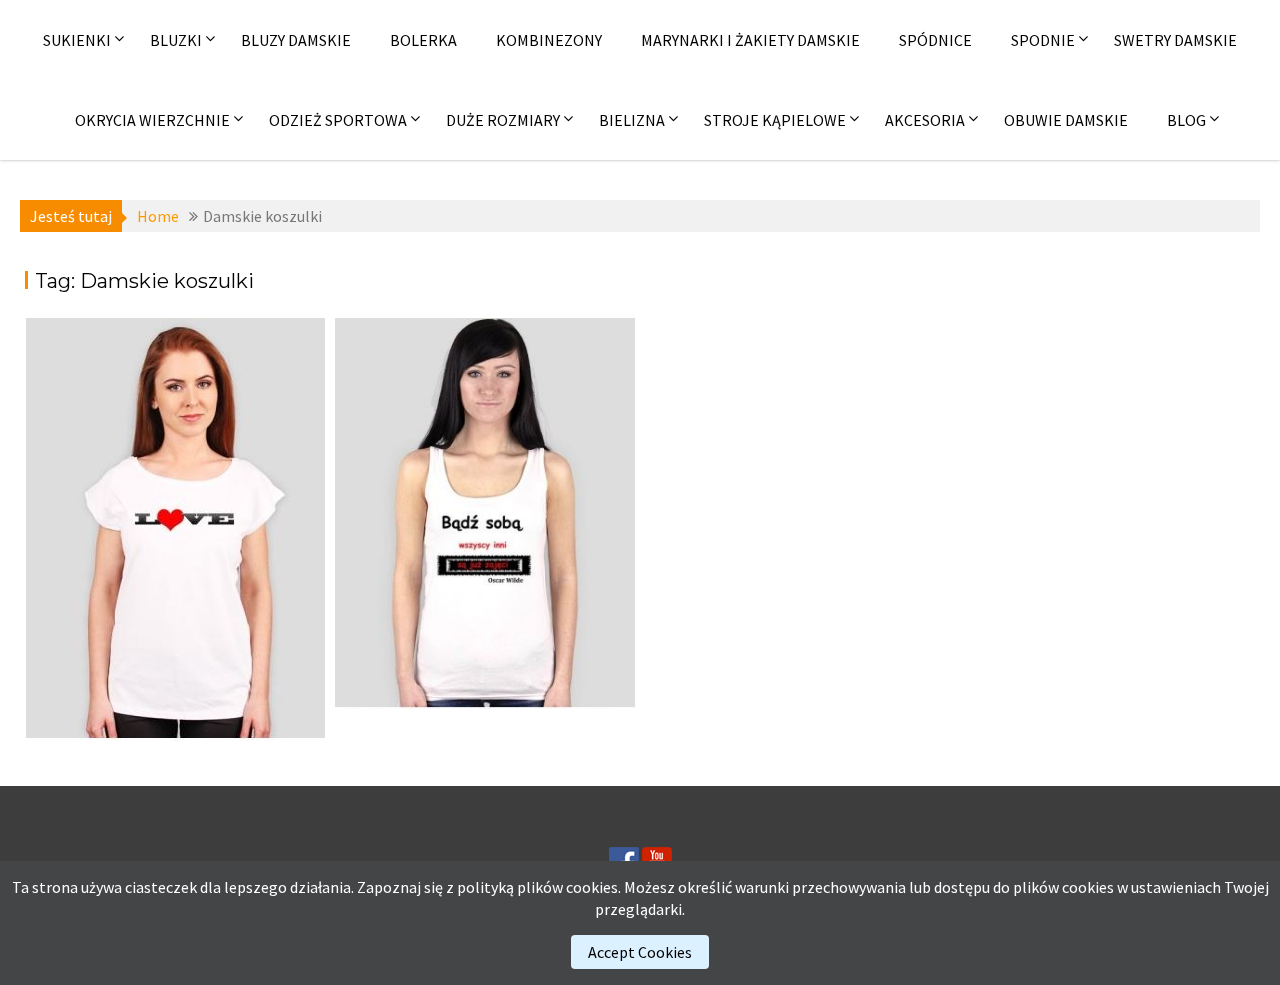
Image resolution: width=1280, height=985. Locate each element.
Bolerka (423, 40)
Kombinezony (549, 40)
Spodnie (1043, 40)
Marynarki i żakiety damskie (750, 40)
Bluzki (176, 40)
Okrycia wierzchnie (152, 120)
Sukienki (77, 40)
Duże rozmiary (503, 120)
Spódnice (935, 40)
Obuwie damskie (1066, 120)
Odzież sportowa (338, 120)
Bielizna (632, 120)
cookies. (593, 887)
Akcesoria (925, 120)
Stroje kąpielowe (775, 120)
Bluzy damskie (296, 40)
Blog (1186, 120)
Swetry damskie (1175, 40)
